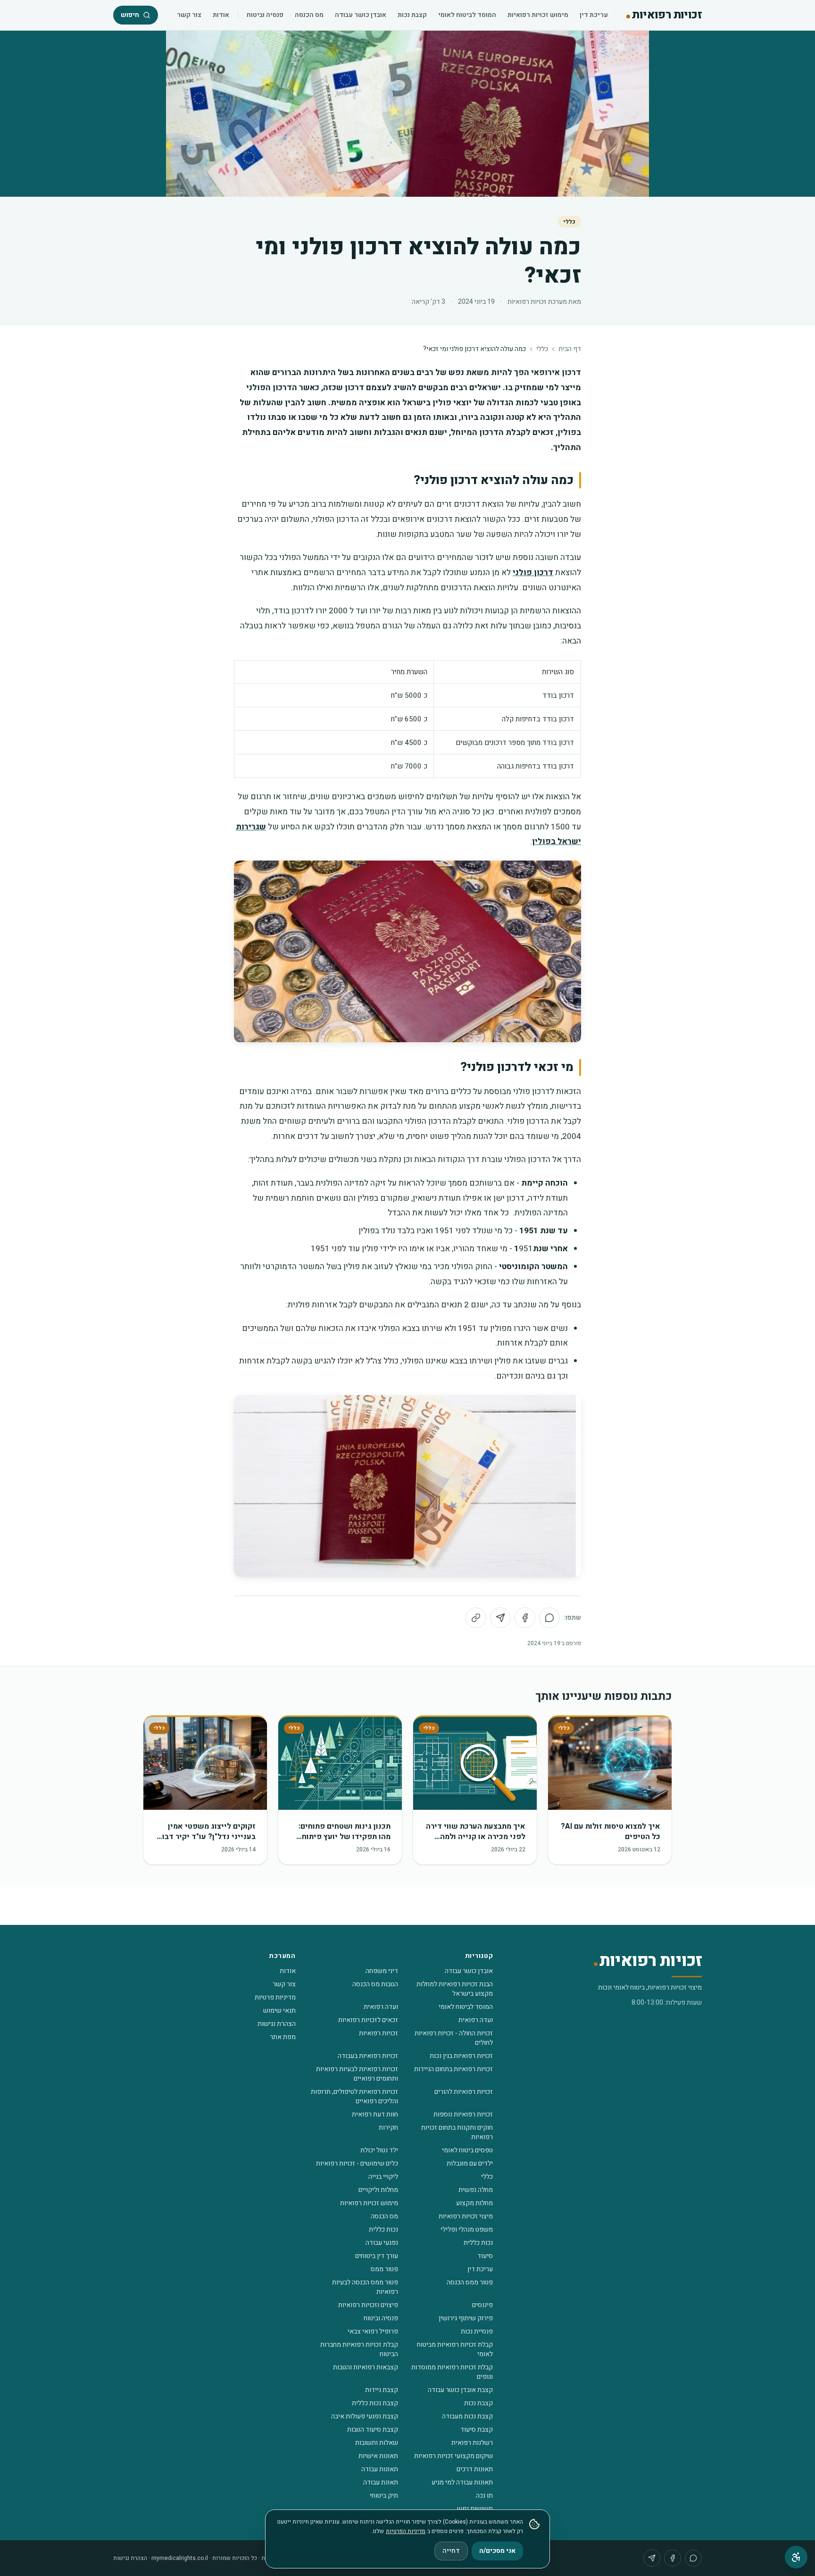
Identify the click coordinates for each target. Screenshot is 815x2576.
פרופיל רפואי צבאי (373, 2331)
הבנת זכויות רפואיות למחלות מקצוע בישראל (455, 1989)
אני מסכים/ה (497, 2551)
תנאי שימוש (279, 2011)
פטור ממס (384, 2269)
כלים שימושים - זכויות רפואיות (357, 2163)
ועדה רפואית (381, 2007)
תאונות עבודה (380, 2469)
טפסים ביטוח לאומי (467, 2150)
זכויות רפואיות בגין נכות (461, 2056)
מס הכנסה (309, 15)
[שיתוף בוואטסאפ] (549, 1618)
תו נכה (484, 2496)
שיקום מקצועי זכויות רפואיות (453, 2456)
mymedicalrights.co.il (180, 2558)
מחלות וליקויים (378, 2190)
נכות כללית (383, 2229)
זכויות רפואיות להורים (464, 2092)
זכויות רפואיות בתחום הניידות (453, 2069)
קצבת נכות (412, 15)
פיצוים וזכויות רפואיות (368, 2305)
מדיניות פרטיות (275, 1997)
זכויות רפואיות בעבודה (368, 2056)
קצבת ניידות (382, 2390)
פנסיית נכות (477, 2331)
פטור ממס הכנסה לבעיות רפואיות (365, 2287)
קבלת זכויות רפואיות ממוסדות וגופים (452, 2372)
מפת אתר (283, 2037)
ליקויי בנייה (383, 2177)
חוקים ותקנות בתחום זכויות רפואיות (457, 2132)
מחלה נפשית (476, 2190)
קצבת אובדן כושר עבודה (460, 2390)
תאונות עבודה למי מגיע (462, 2482)
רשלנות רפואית (472, 2443)
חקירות (388, 2128)
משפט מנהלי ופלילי (467, 2229)
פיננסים (482, 2305)
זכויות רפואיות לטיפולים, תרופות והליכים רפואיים (354, 2096)
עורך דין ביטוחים (377, 2256)
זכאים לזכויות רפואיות (368, 2020)
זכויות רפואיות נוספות (463, 2114)
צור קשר (189, 15)
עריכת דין (594, 15)
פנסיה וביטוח (265, 15)
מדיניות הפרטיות (406, 2531)
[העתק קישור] (476, 1618)
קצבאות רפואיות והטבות (366, 2367)
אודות (221, 15)
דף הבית (570, 349)
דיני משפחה (382, 1971)
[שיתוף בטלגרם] (500, 1618)
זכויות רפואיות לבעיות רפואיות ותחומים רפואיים (357, 2074)
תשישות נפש (475, 2509)
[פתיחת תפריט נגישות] (796, 2557)
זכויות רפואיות (378, 2033)
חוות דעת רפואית (375, 2114)
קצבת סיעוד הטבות (373, 2430)
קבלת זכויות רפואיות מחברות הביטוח (359, 2349)
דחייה (451, 2551)
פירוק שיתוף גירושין (466, 2318)
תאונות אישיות (378, 2456)
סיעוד (485, 2256)
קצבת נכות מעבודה (467, 2416)
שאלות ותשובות (377, 2443)
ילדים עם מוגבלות (470, 2163)
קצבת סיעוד (477, 2430)
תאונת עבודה (381, 2482)
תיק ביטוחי (384, 2496)
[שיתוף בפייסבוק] (525, 1618)
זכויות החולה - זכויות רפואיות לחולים (454, 2038)
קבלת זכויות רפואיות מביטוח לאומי (455, 2349)
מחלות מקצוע (474, 2203)
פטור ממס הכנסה (470, 2282)
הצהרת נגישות (277, 2024)
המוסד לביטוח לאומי (467, 15)
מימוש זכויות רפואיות (538, 15)
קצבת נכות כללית (375, 2403)
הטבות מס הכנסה (375, 1984)
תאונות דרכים (475, 2469)
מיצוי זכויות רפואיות (466, 2216)
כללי (570, 222)
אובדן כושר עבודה (361, 15)
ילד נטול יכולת (379, 2150)
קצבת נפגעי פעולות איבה (365, 2416)
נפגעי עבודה (382, 2243)
